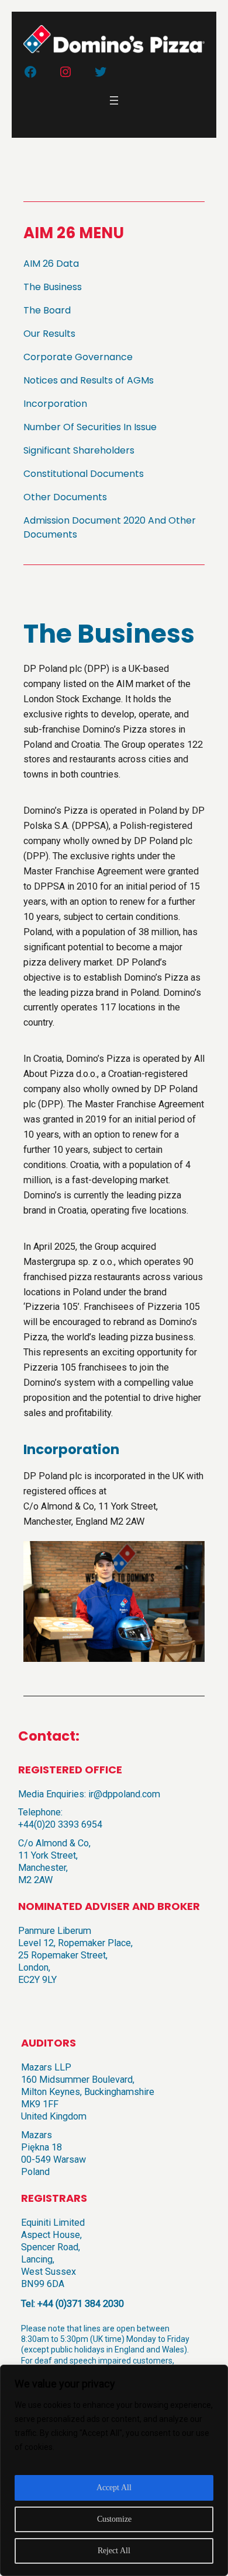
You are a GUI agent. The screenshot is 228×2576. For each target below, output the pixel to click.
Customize (114, 2519)
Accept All (114, 2488)
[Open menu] (114, 100)
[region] (114, 2470)
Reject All (114, 2551)
